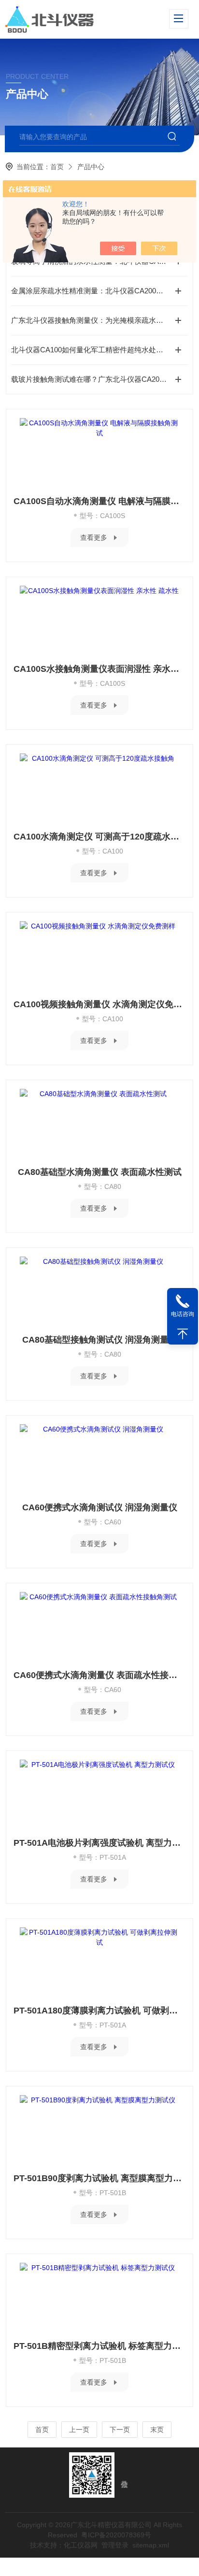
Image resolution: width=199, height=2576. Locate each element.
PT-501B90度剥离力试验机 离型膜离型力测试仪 (99, 2178)
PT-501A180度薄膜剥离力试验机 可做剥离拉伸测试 (99, 2011)
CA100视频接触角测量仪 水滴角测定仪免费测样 (99, 1004)
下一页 (120, 2430)
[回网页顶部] (183, 1334)
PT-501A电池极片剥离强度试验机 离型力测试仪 (99, 1843)
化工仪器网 (81, 2545)
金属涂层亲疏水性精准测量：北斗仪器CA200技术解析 (98, 291)
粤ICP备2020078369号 (116, 2535)
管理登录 (115, 2545)
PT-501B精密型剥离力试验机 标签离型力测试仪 (99, 2346)
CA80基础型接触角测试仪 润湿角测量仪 (100, 1340)
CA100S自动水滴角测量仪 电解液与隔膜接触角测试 (99, 501)
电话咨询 (183, 1314)
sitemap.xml (151, 2545)
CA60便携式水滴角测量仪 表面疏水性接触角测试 (99, 1675)
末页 (157, 2430)
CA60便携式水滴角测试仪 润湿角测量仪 (100, 1507)
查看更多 (94, 537)
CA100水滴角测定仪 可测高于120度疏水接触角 (99, 837)
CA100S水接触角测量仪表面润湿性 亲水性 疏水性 (99, 669)
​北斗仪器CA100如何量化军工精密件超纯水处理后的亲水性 (99, 350)
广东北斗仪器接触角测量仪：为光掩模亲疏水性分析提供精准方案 (99, 320)
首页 (57, 167)
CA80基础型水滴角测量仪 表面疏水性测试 (100, 1172)
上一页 (79, 2430)
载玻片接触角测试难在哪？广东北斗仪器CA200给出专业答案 (99, 379)
